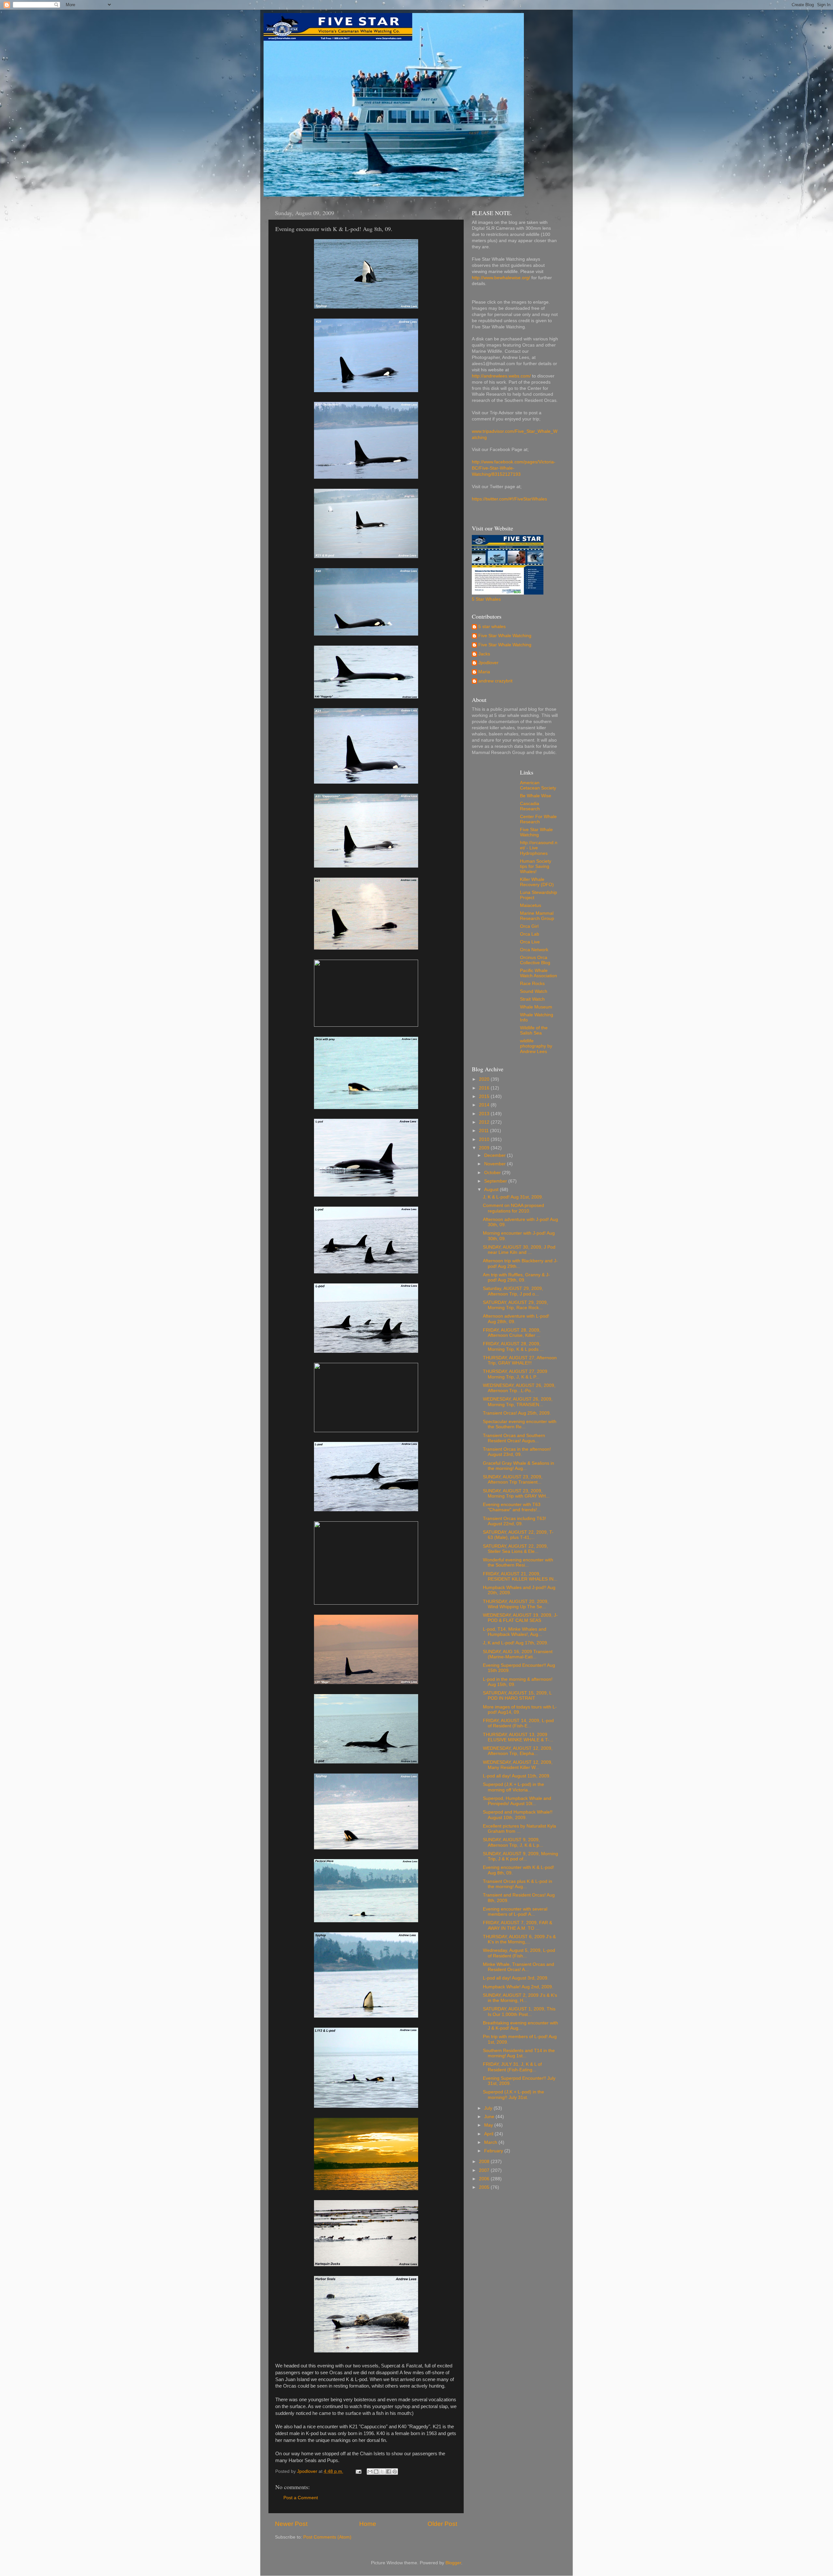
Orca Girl (529, 926)
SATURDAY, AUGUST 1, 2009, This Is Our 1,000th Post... (519, 2012)
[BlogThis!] (376, 2472)
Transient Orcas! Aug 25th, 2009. (517, 1413)
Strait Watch (532, 999)
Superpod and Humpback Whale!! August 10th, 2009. (518, 1815)
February (494, 2151)
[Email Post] (358, 2471)
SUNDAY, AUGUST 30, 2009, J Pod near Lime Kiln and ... (519, 1250)
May (489, 2125)
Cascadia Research (530, 806)
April (489, 2134)
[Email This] (370, 2472)
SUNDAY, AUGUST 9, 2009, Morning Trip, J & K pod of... (520, 1856)
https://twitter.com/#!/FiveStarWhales (509, 499)
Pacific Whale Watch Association (539, 973)
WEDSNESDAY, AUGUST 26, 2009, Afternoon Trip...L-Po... (519, 1388)
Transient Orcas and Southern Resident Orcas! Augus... (514, 1438)
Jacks (484, 654)
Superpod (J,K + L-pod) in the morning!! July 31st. (513, 2095)
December (496, 1155)
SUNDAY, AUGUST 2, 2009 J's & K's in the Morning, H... (520, 1998)
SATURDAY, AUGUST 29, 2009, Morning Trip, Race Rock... (515, 1305)
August (492, 1190)
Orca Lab (530, 934)
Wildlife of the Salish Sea (534, 1030)
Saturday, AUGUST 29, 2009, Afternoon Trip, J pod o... (513, 1291)
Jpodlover (488, 663)
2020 (485, 1079)
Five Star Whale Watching (505, 636)
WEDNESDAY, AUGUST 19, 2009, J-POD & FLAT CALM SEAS (520, 1618)
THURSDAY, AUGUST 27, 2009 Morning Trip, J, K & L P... (515, 1374)
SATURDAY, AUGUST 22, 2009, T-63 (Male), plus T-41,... (518, 1535)
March (491, 2142)
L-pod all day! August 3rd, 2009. (516, 1978)
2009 (485, 1148)
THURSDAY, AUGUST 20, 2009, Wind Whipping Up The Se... (516, 1604)
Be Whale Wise (536, 796)
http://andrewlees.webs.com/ (501, 376)
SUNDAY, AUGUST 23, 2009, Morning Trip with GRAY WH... (516, 1494)
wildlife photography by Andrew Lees (536, 1046)
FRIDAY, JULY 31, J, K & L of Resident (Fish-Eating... (512, 2067)
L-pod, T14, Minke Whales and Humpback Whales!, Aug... (515, 1632)
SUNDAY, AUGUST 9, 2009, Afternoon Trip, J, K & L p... (513, 1842)
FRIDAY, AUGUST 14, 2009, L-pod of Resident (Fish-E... (518, 1723)
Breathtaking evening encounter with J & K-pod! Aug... (520, 2026)
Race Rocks (532, 984)
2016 (485, 1088)
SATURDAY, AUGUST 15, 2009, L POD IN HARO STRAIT (517, 1696)
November (496, 1164)
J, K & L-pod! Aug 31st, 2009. (513, 1197)
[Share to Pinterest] (395, 2472)
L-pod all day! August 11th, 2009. (517, 1776)
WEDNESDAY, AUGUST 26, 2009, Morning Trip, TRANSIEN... (518, 1402)
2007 (485, 2170)
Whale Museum (536, 1007)
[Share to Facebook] (389, 2472)
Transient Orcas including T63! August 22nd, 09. (514, 1521)
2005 (485, 2187)
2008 (485, 2162)
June (490, 2117)
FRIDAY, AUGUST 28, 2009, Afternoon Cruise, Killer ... (512, 1333)
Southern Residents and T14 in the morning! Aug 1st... (519, 2053)
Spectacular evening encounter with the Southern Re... (520, 1424)
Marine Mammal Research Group (537, 916)
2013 (485, 1114)
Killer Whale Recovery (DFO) (537, 882)
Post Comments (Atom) (327, 2537)
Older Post (442, 2524)
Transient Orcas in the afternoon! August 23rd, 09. (517, 1452)
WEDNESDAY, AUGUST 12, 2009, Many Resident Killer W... (518, 1765)
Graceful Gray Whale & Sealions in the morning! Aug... (519, 1466)
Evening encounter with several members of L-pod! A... (515, 1912)
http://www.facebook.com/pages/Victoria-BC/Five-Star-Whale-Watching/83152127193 (514, 468)
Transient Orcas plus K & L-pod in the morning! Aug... (518, 1884)
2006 (485, 2179)
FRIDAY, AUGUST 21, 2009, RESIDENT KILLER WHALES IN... (520, 1576)
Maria (484, 672)
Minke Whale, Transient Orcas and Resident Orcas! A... (519, 1967)
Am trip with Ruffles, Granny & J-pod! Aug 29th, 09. (516, 1277)
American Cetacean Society (538, 785)
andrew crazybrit (495, 681)
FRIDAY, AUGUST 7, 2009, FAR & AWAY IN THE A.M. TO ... (518, 1925)
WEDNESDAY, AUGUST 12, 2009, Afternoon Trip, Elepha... (518, 1751)
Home (368, 2524)
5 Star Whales (486, 599)
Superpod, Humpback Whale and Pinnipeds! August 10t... (517, 1801)
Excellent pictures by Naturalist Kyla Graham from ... (519, 1829)
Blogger (453, 2563)
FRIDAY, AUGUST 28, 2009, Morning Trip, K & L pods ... (513, 1346)
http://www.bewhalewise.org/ (501, 278)
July (489, 2108)
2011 (485, 1131)
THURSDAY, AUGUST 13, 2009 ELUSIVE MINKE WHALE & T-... (518, 1737)
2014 (485, 1105)
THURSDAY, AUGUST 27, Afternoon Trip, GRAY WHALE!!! (520, 1360)
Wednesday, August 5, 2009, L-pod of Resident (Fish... (519, 1953)
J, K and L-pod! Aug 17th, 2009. (516, 1643)
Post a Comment (301, 2498)
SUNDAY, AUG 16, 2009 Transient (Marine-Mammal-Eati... (518, 1654)
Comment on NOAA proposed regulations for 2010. (513, 1208)
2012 (485, 1122)
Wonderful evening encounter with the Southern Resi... (518, 1562)
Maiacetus (531, 905)
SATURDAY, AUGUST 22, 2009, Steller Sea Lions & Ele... (515, 1549)
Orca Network (534, 950)
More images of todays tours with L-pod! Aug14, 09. (520, 1710)
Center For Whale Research (538, 819)
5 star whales (492, 627)
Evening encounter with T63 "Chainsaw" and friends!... (512, 1507)
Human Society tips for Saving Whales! (536, 866)
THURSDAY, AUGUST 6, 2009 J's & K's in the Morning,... (519, 1939)
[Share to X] (382, 2472)
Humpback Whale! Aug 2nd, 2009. (518, 1987)
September (496, 1181)
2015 (485, 1096)
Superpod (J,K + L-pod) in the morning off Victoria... (513, 1787)
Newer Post (291, 2524)
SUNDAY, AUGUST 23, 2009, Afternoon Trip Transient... (513, 1480)
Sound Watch (534, 991)
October (493, 1173)
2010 (485, 1139)
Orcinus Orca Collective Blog (535, 960)
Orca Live (530, 942)
